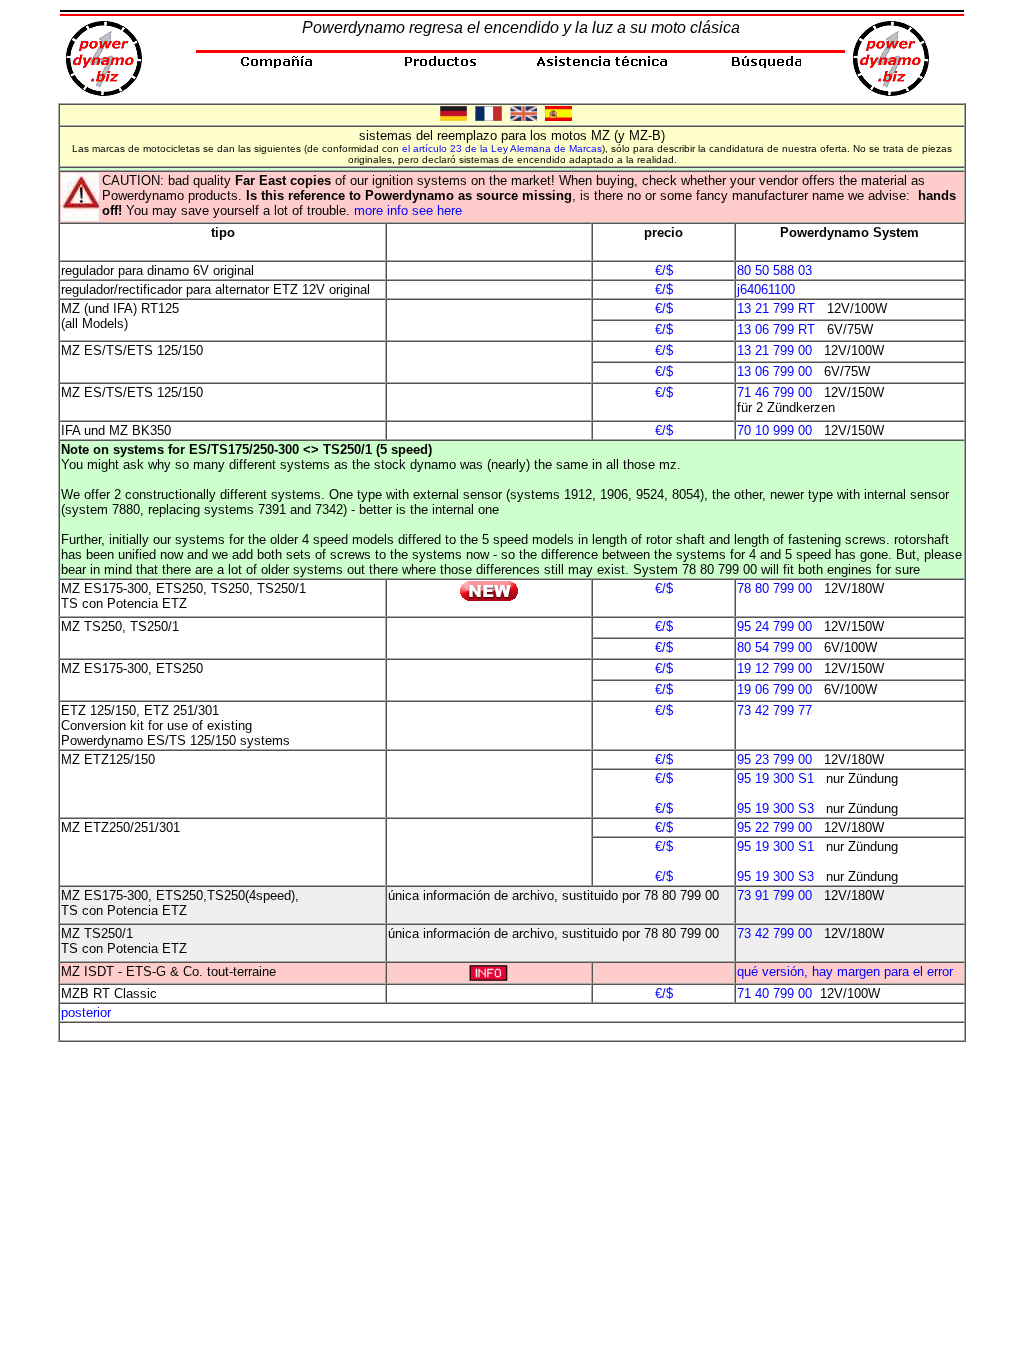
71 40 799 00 (774, 993)
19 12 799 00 (774, 668)
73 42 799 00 (774, 933)
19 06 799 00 (774, 689)
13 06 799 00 (774, 371)
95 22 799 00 (774, 827)
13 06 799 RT (776, 329)
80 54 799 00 (774, 647)
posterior (86, 1012)
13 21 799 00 (774, 350)
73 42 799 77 (774, 710)
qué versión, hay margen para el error (845, 971)
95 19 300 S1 (775, 778)
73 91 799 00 (774, 895)
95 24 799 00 (774, 626)
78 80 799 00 (774, 588)
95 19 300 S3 (775, 808)
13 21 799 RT (776, 308)
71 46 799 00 (774, 392)
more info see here (408, 210)
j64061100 (766, 289)
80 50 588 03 (774, 270)
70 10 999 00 (774, 430)
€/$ (664, 270)
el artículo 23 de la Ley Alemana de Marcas (502, 148)
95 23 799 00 (774, 759)
